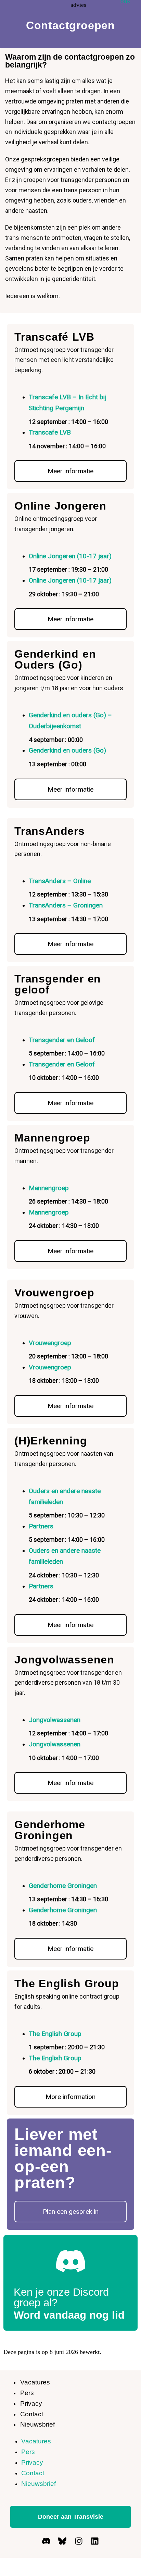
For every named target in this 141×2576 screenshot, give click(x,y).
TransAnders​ (50, 831)
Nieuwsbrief (37, 2424)
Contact (32, 2414)
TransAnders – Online (60, 881)
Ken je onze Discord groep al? (61, 2297)
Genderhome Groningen (50, 1830)
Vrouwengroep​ (54, 1293)
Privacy (31, 2403)
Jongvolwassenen (55, 1720)
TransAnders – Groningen (66, 905)
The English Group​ (67, 1983)
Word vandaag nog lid (69, 2315)
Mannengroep (49, 1188)
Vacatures (35, 2382)
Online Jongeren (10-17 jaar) (70, 556)
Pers (27, 2393)
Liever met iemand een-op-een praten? (63, 2158)
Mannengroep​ (52, 1138)
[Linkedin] (95, 2541)
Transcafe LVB (50, 432)
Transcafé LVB (54, 337)
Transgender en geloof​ (58, 984)
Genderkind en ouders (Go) (67, 750)
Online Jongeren (60, 506)
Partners (41, 1526)
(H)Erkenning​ (51, 1441)
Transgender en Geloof (62, 1040)
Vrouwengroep (50, 1343)
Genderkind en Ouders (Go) (55, 659)
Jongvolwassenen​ (64, 1660)
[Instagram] (79, 2541)
